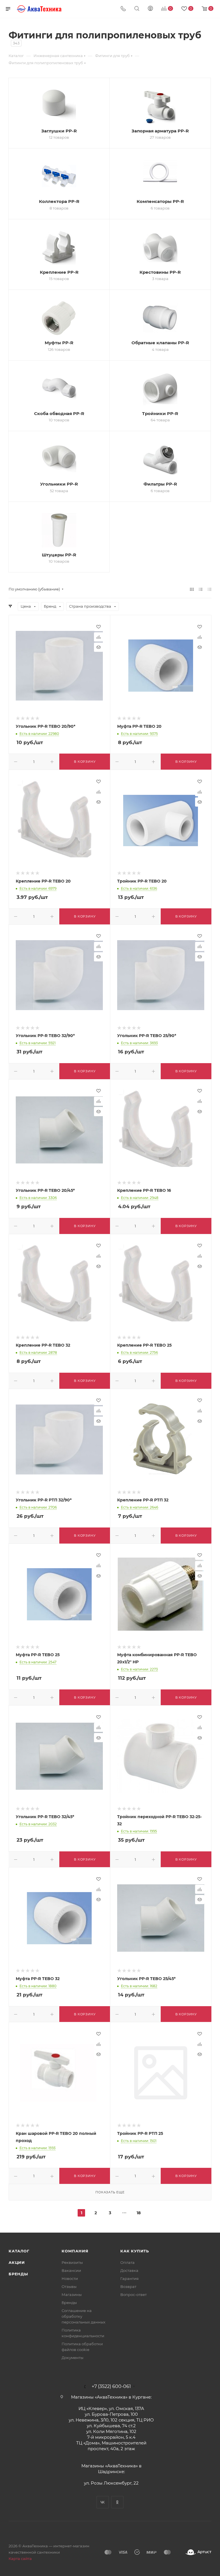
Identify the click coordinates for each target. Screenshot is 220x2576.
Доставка (129, 2270)
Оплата (127, 2262)
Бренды (18, 2274)
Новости (70, 2278)
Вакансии (71, 2270)
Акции (17, 2262)
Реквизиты (72, 2262)
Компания (75, 2251)
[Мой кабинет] (150, 9)
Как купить (135, 2251)
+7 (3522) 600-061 (111, 2387)
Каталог (19, 2251)
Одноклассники (117, 2502)
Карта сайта (20, 2559)
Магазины (72, 2295)
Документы (72, 2358)
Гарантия (129, 2278)
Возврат (128, 2286)
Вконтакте (103, 2502)
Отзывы (69, 2286)
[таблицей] (210, 589)
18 (139, 2213)
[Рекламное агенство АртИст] (199, 2552)
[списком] (201, 589)
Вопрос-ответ (133, 2295)
